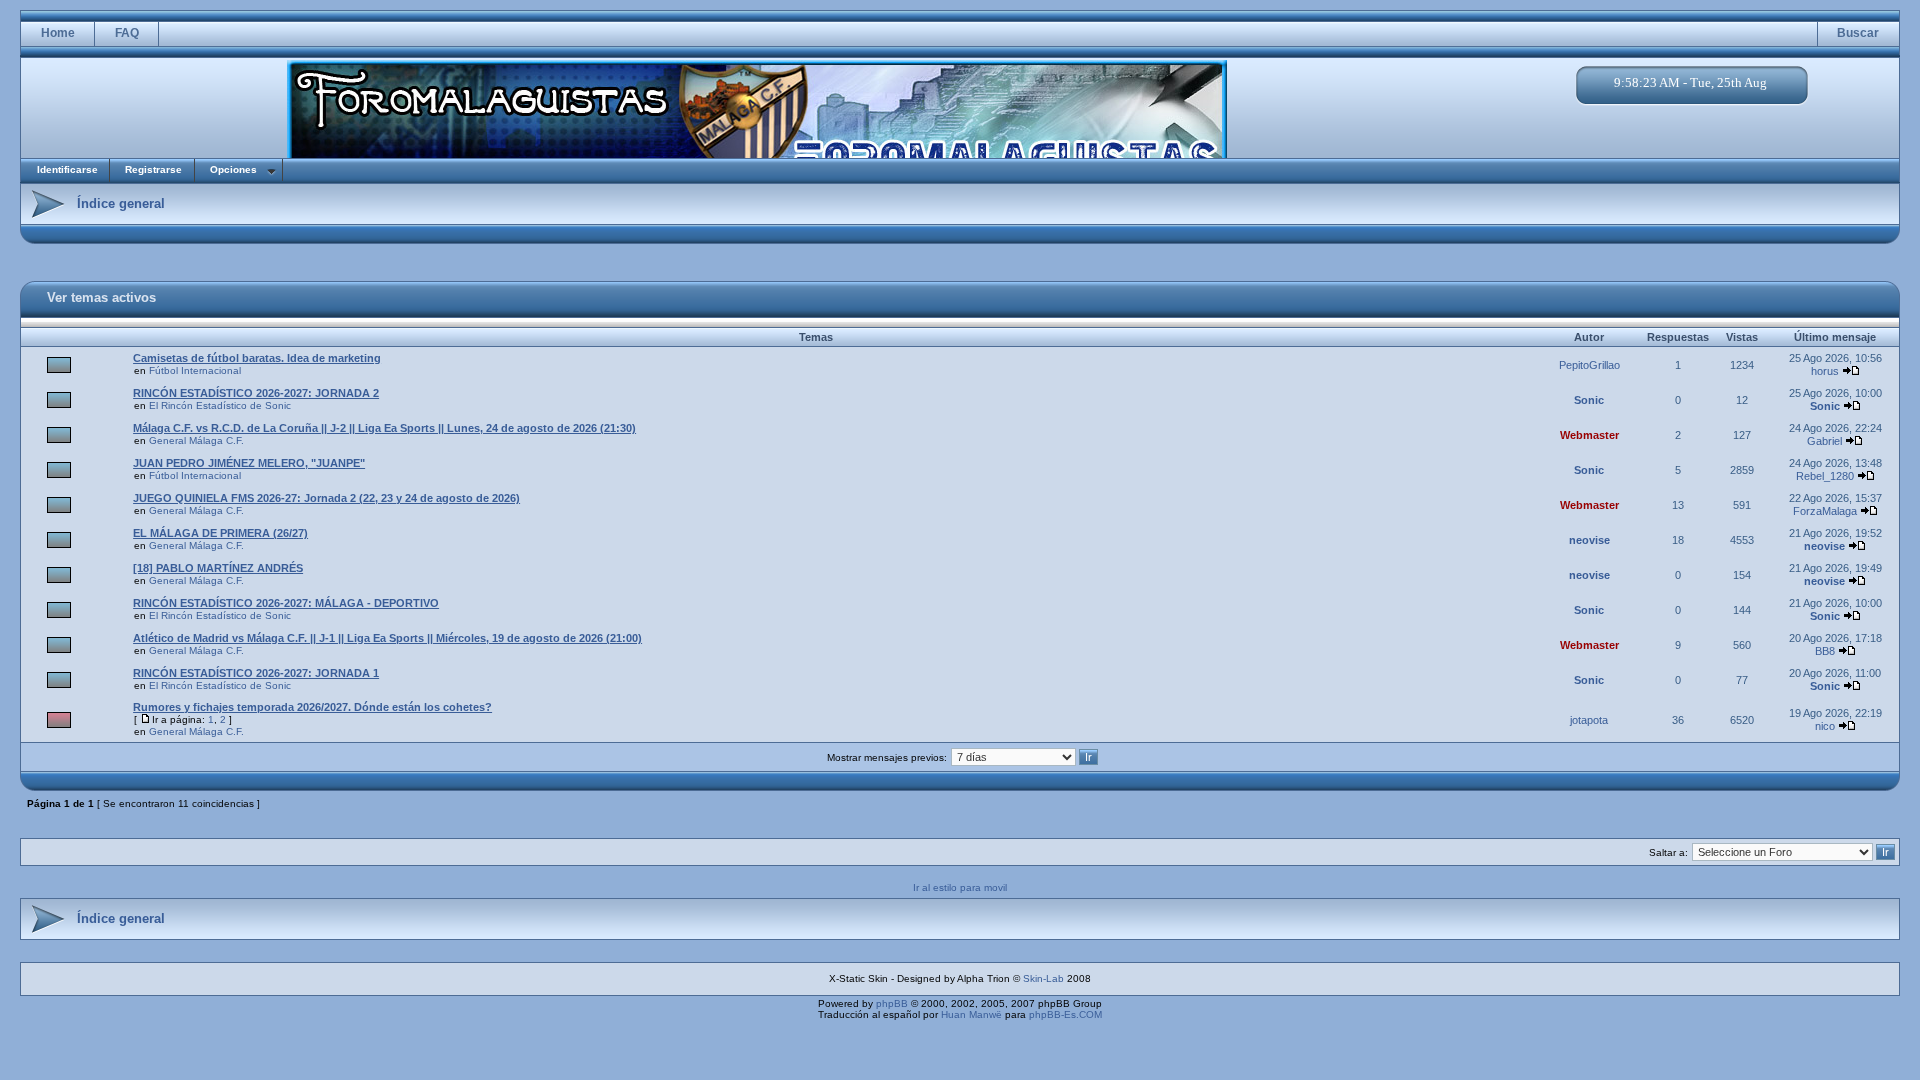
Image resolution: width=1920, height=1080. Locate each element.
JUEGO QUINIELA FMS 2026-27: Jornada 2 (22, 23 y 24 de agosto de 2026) (326, 498)
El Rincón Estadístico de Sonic (220, 405)
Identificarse (67, 169)
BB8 (1825, 651)
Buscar (1858, 33)
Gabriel (1824, 441)
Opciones (233, 169)
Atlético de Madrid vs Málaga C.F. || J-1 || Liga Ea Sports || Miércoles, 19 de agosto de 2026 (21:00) (387, 638)
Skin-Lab (1043, 978)
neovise (1589, 540)
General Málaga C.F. (196, 440)
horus (1825, 371)
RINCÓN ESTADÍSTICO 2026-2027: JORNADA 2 (256, 393)
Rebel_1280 (1825, 476)
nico (1825, 726)
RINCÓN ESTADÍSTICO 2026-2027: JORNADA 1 (256, 673)
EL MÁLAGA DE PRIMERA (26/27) (220, 533)
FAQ (127, 33)
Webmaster (1589, 435)
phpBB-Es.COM (1065, 1014)
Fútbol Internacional (195, 370)
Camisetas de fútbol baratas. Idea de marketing (257, 358)
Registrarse (153, 169)
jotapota (1589, 720)
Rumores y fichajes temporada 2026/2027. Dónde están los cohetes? (312, 707)
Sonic (1589, 400)
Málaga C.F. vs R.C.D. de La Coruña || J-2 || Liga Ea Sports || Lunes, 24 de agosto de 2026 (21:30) (384, 428)
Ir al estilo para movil (960, 887)
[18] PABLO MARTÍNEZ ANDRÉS (218, 568)
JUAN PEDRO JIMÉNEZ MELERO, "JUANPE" (249, 463)
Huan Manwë (971, 1014)
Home (58, 33)
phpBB (892, 1003)
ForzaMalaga (1825, 511)
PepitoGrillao (1589, 365)
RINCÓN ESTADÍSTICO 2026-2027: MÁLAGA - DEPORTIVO (286, 603)
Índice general (121, 203)
